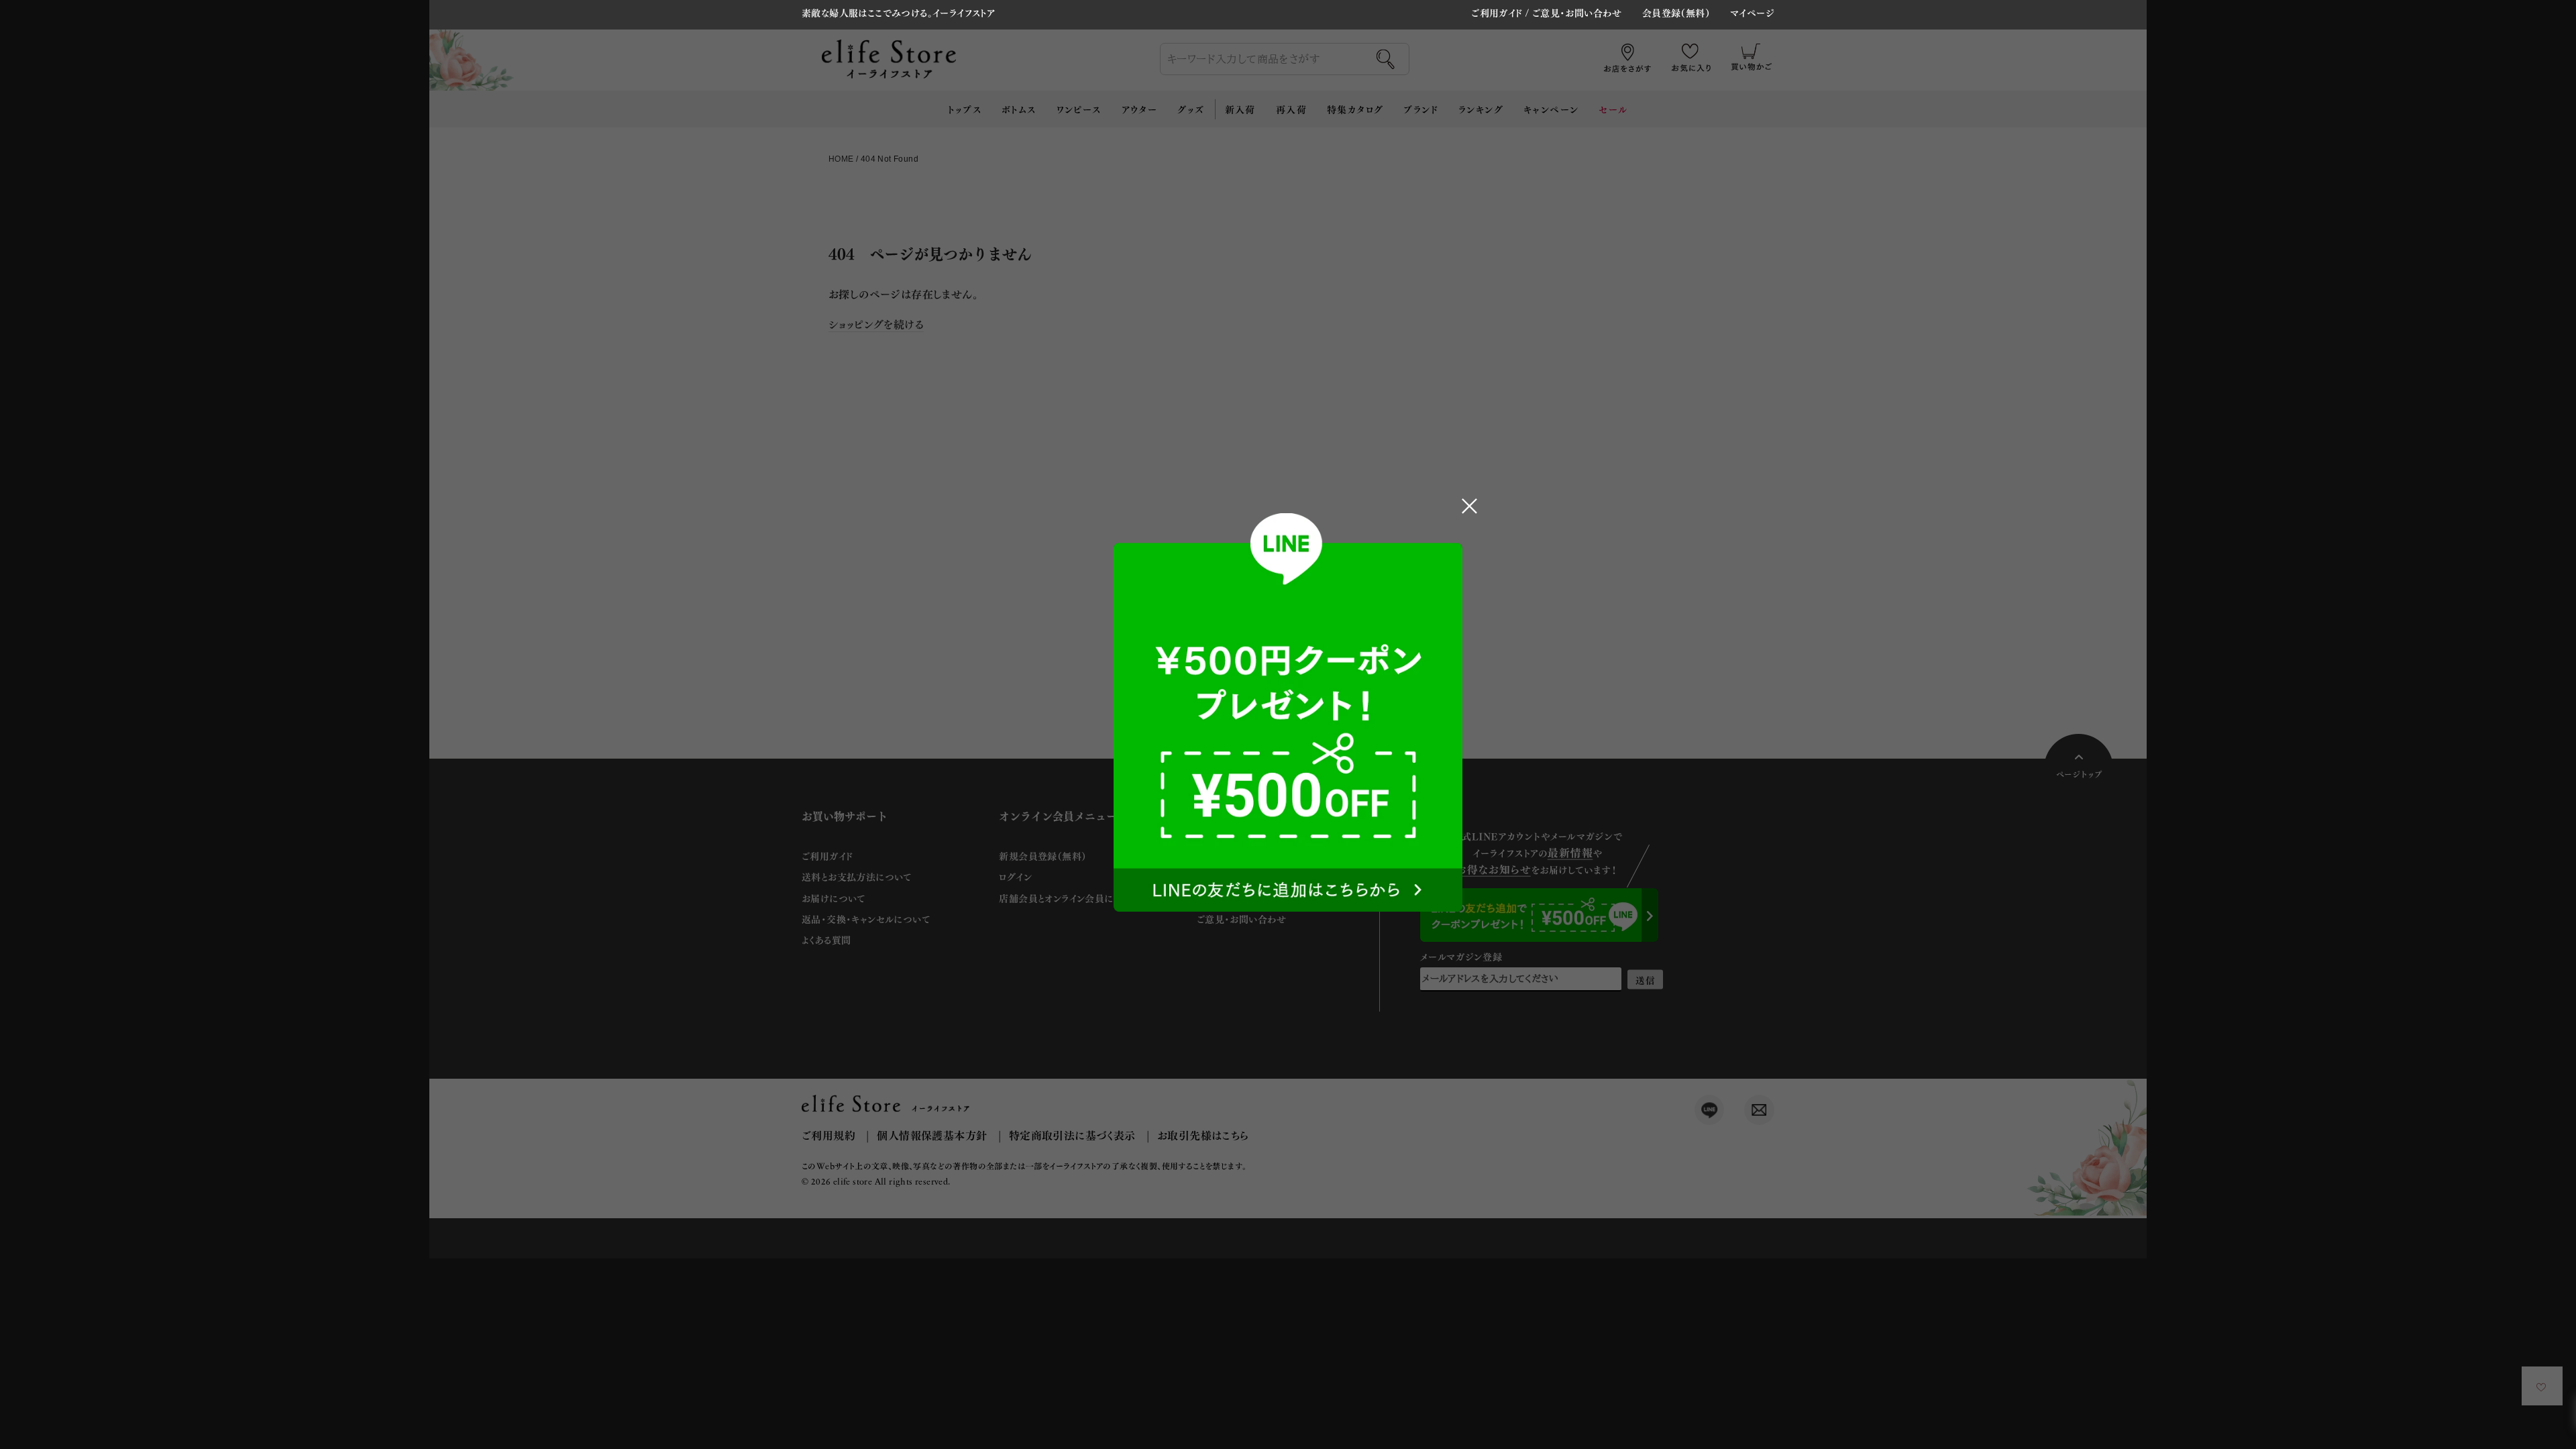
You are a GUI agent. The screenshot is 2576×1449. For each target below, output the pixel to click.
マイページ (1752, 13)
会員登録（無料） (1676, 13)
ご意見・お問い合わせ (1577, 12)
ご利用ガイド (1497, 12)
